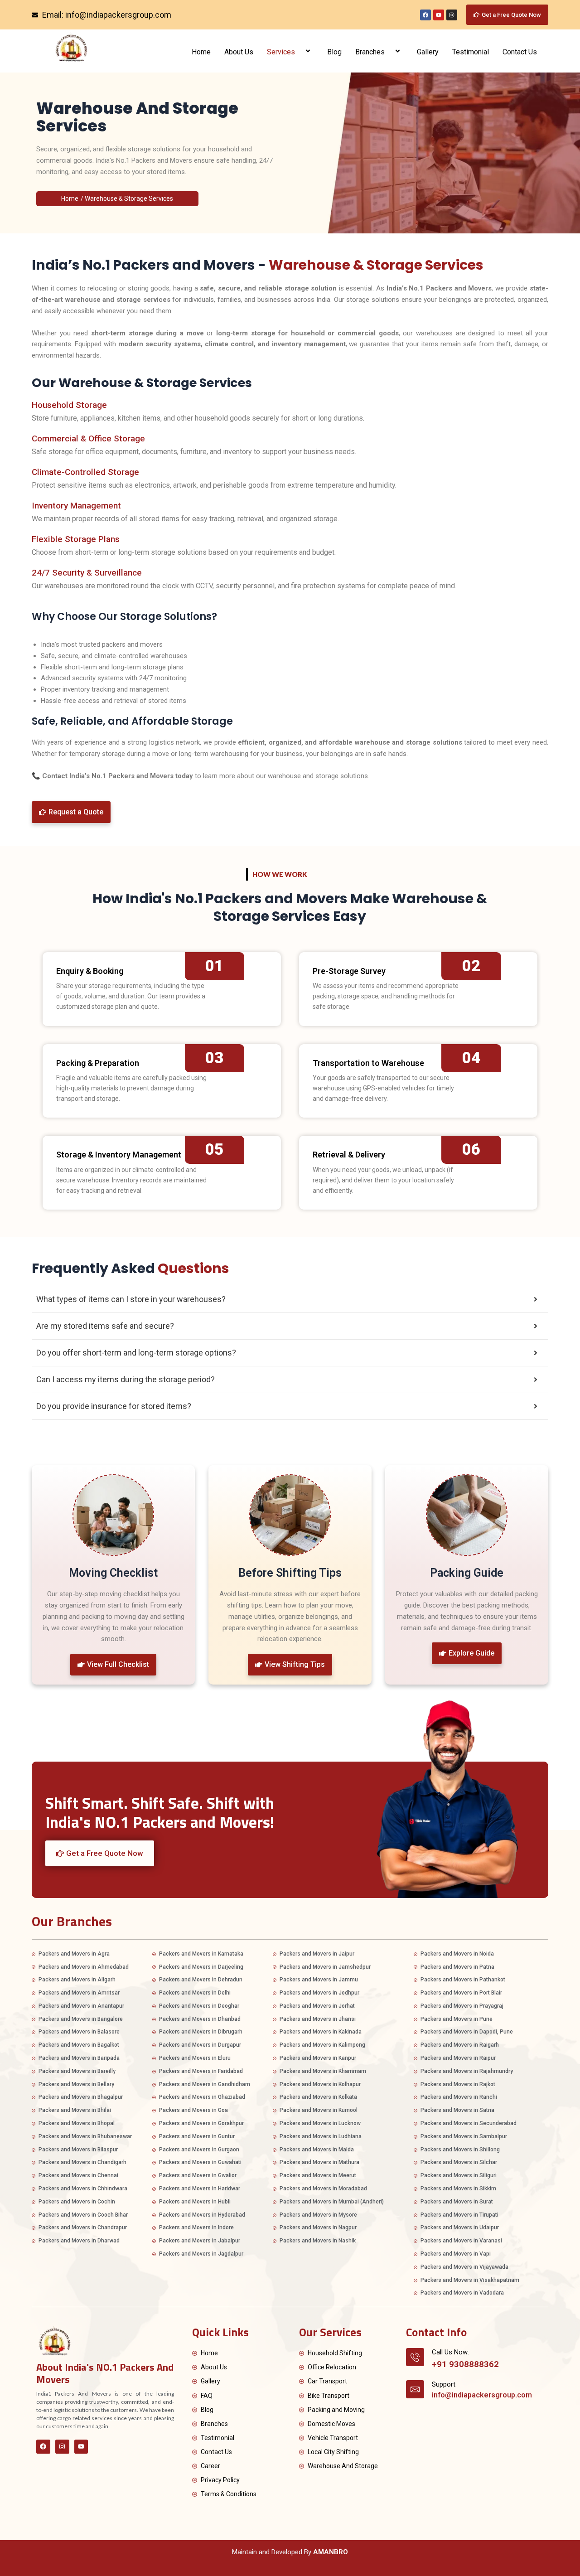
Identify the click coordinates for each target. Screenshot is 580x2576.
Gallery (428, 52)
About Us (239, 52)
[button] (299, 52)
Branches (370, 52)
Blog (334, 52)
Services (281, 52)
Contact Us (520, 52)
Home (201, 52)
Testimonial (471, 52)
